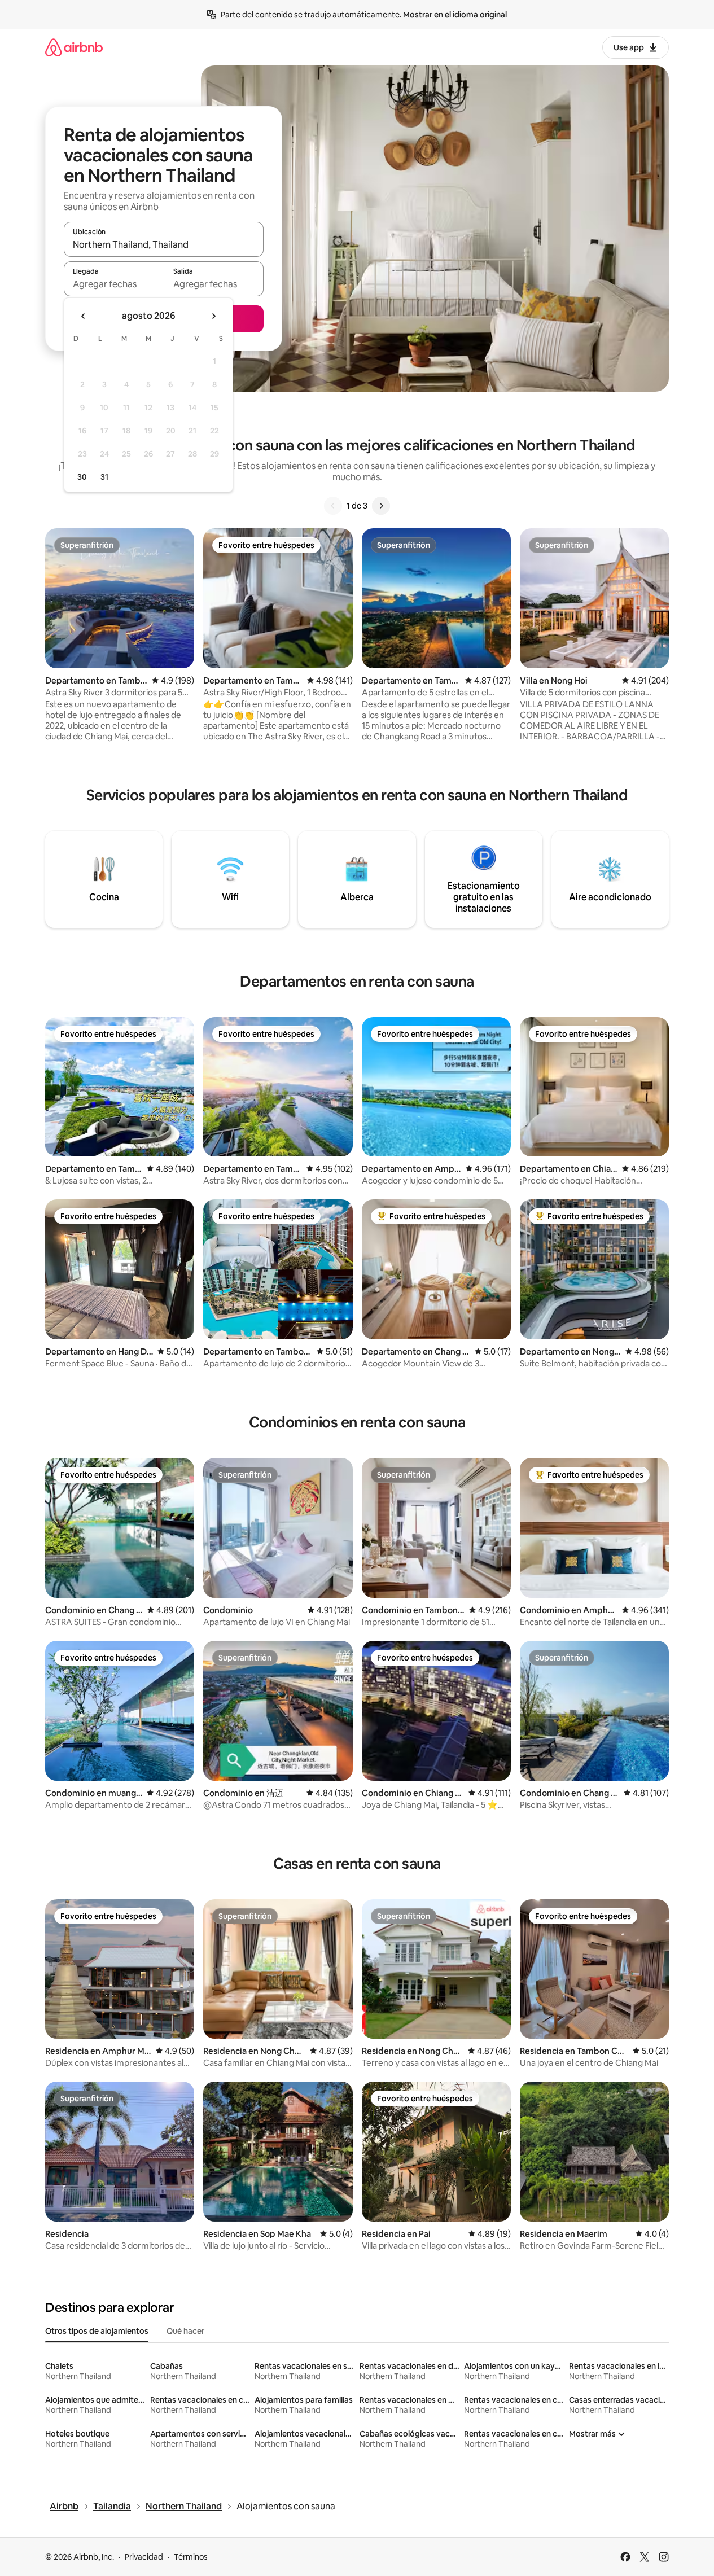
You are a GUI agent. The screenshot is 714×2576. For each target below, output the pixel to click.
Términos (191, 2557)
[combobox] (164, 244)
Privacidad (144, 2557)
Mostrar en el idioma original (455, 15)
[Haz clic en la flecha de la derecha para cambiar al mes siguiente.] (213, 316)
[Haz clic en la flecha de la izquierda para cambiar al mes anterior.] (84, 316)
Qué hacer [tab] (185, 2331)
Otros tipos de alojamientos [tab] (97, 2331)
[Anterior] (333, 506)
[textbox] (114, 284)
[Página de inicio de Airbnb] (74, 47)
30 (82, 477)
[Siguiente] (381, 506)
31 (104, 477)
